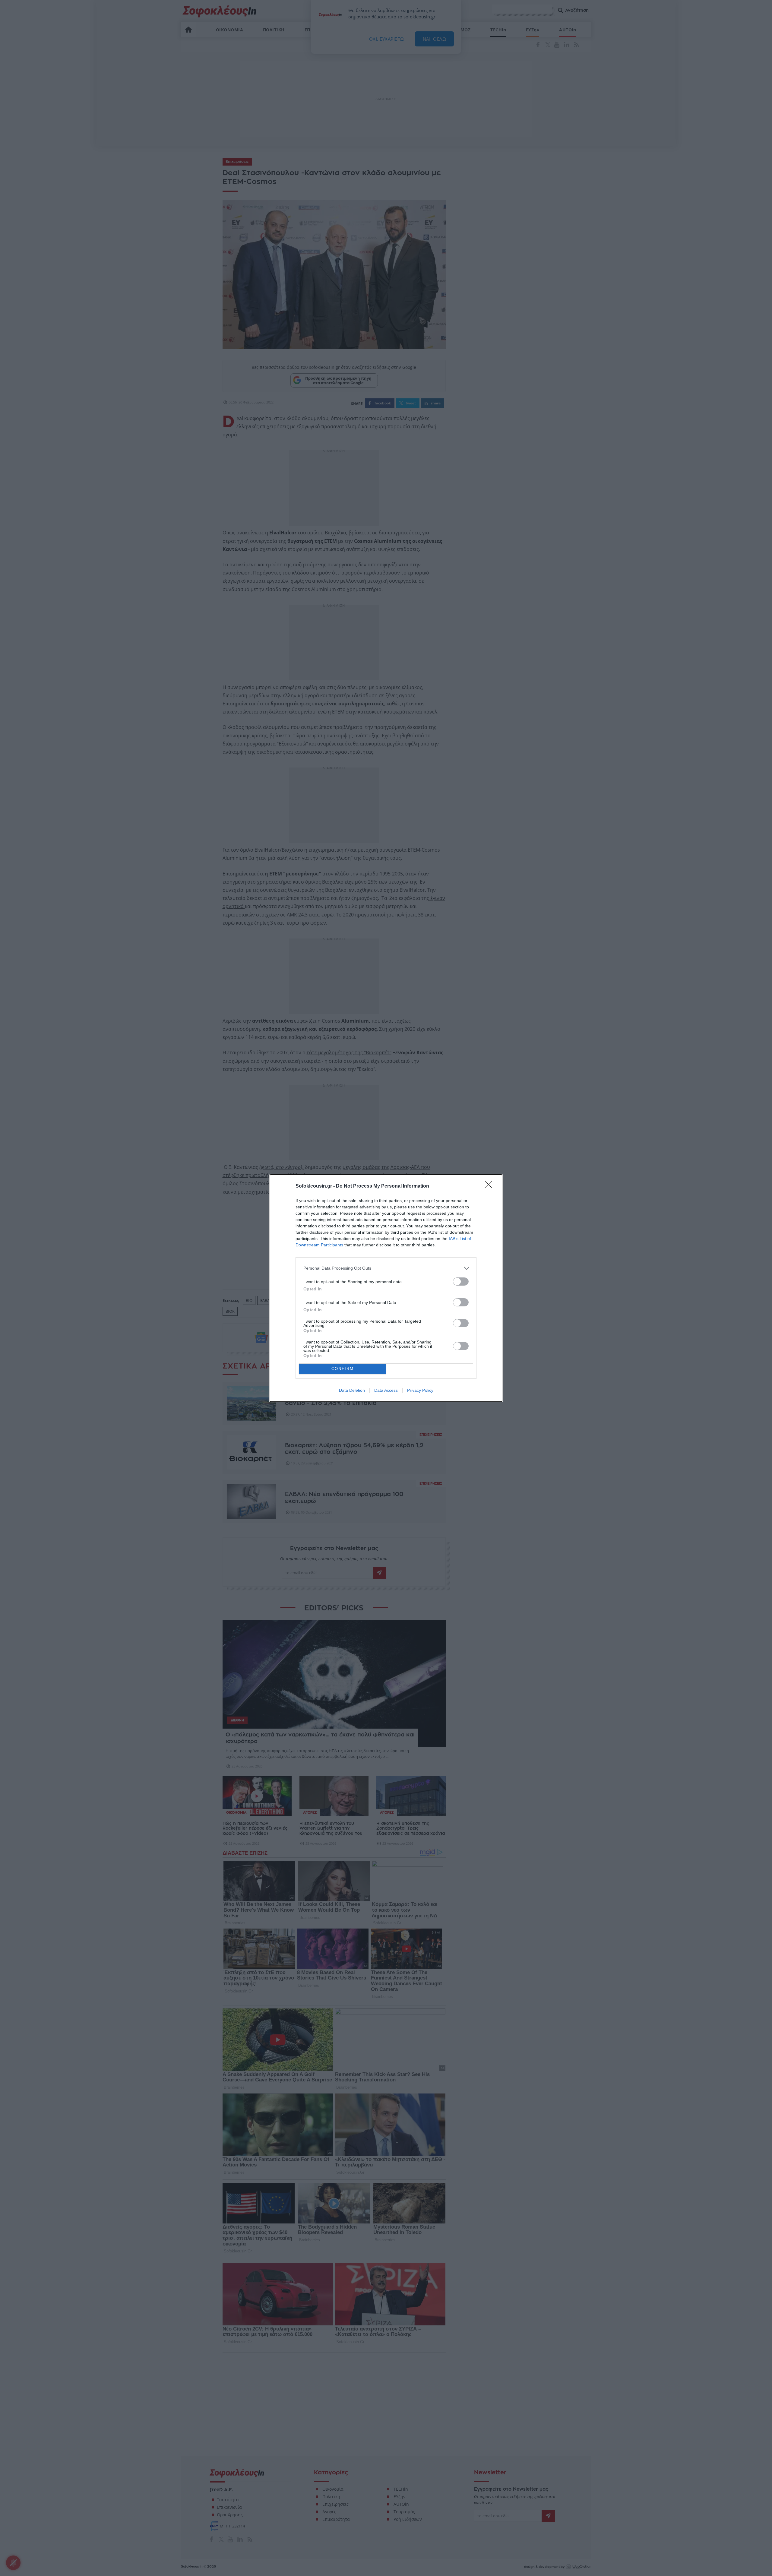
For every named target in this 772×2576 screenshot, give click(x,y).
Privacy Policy (420, 1390)
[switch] (461, 1282)
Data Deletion (352, 1390)
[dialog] (386, 1288)
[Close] (490, 1186)
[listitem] (386, 1268)
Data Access (386, 1390)
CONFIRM (343, 1369)
